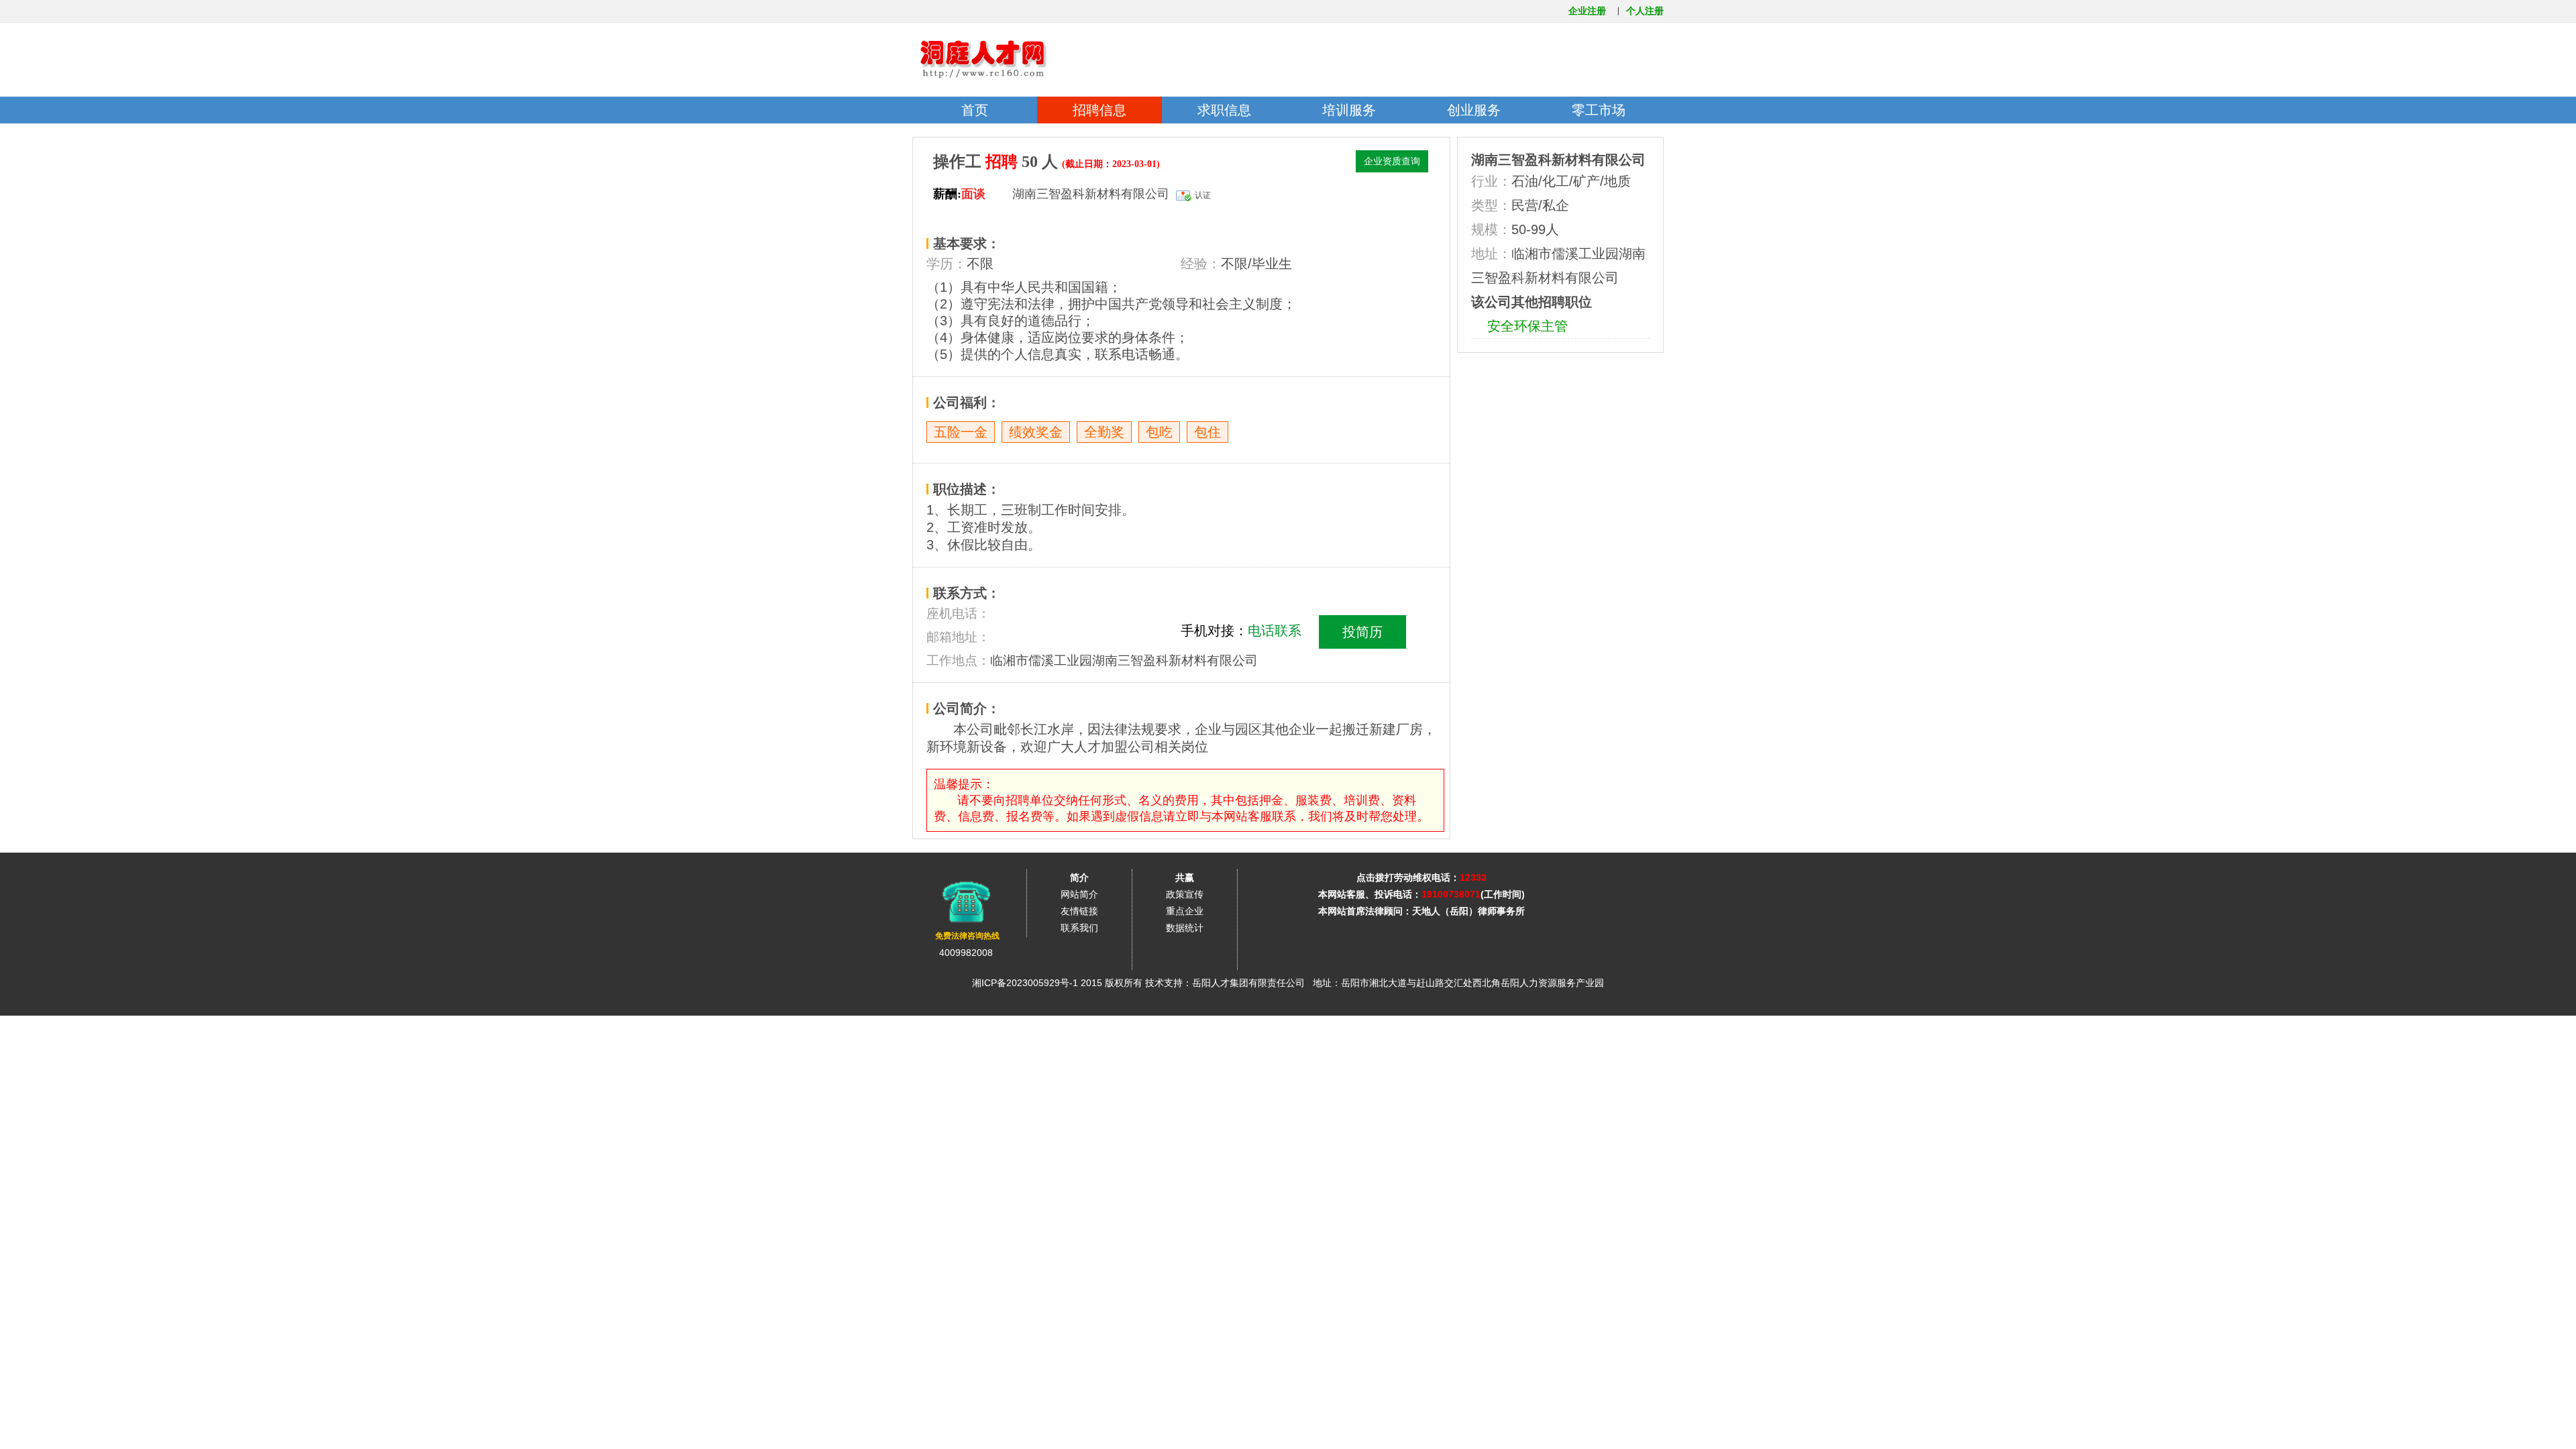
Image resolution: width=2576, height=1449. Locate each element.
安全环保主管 (1527, 326)
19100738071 (1451, 894)
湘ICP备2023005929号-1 (1025, 983)
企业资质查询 (1392, 161)
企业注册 (1587, 11)
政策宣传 (1185, 894)
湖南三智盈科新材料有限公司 (1558, 160)
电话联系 (1275, 631)
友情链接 (1079, 911)
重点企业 (1185, 911)
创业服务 (1474, 110)
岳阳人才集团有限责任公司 (1248, 983)
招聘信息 (1099, 110)
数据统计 (1185, 928)
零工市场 (1599, 110)
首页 (975, 110)
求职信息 (1224, 110)
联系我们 (1079, 928)
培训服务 (1349, 110)
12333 (1473, 877)
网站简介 (1079, 894)
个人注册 (1645, 11)
